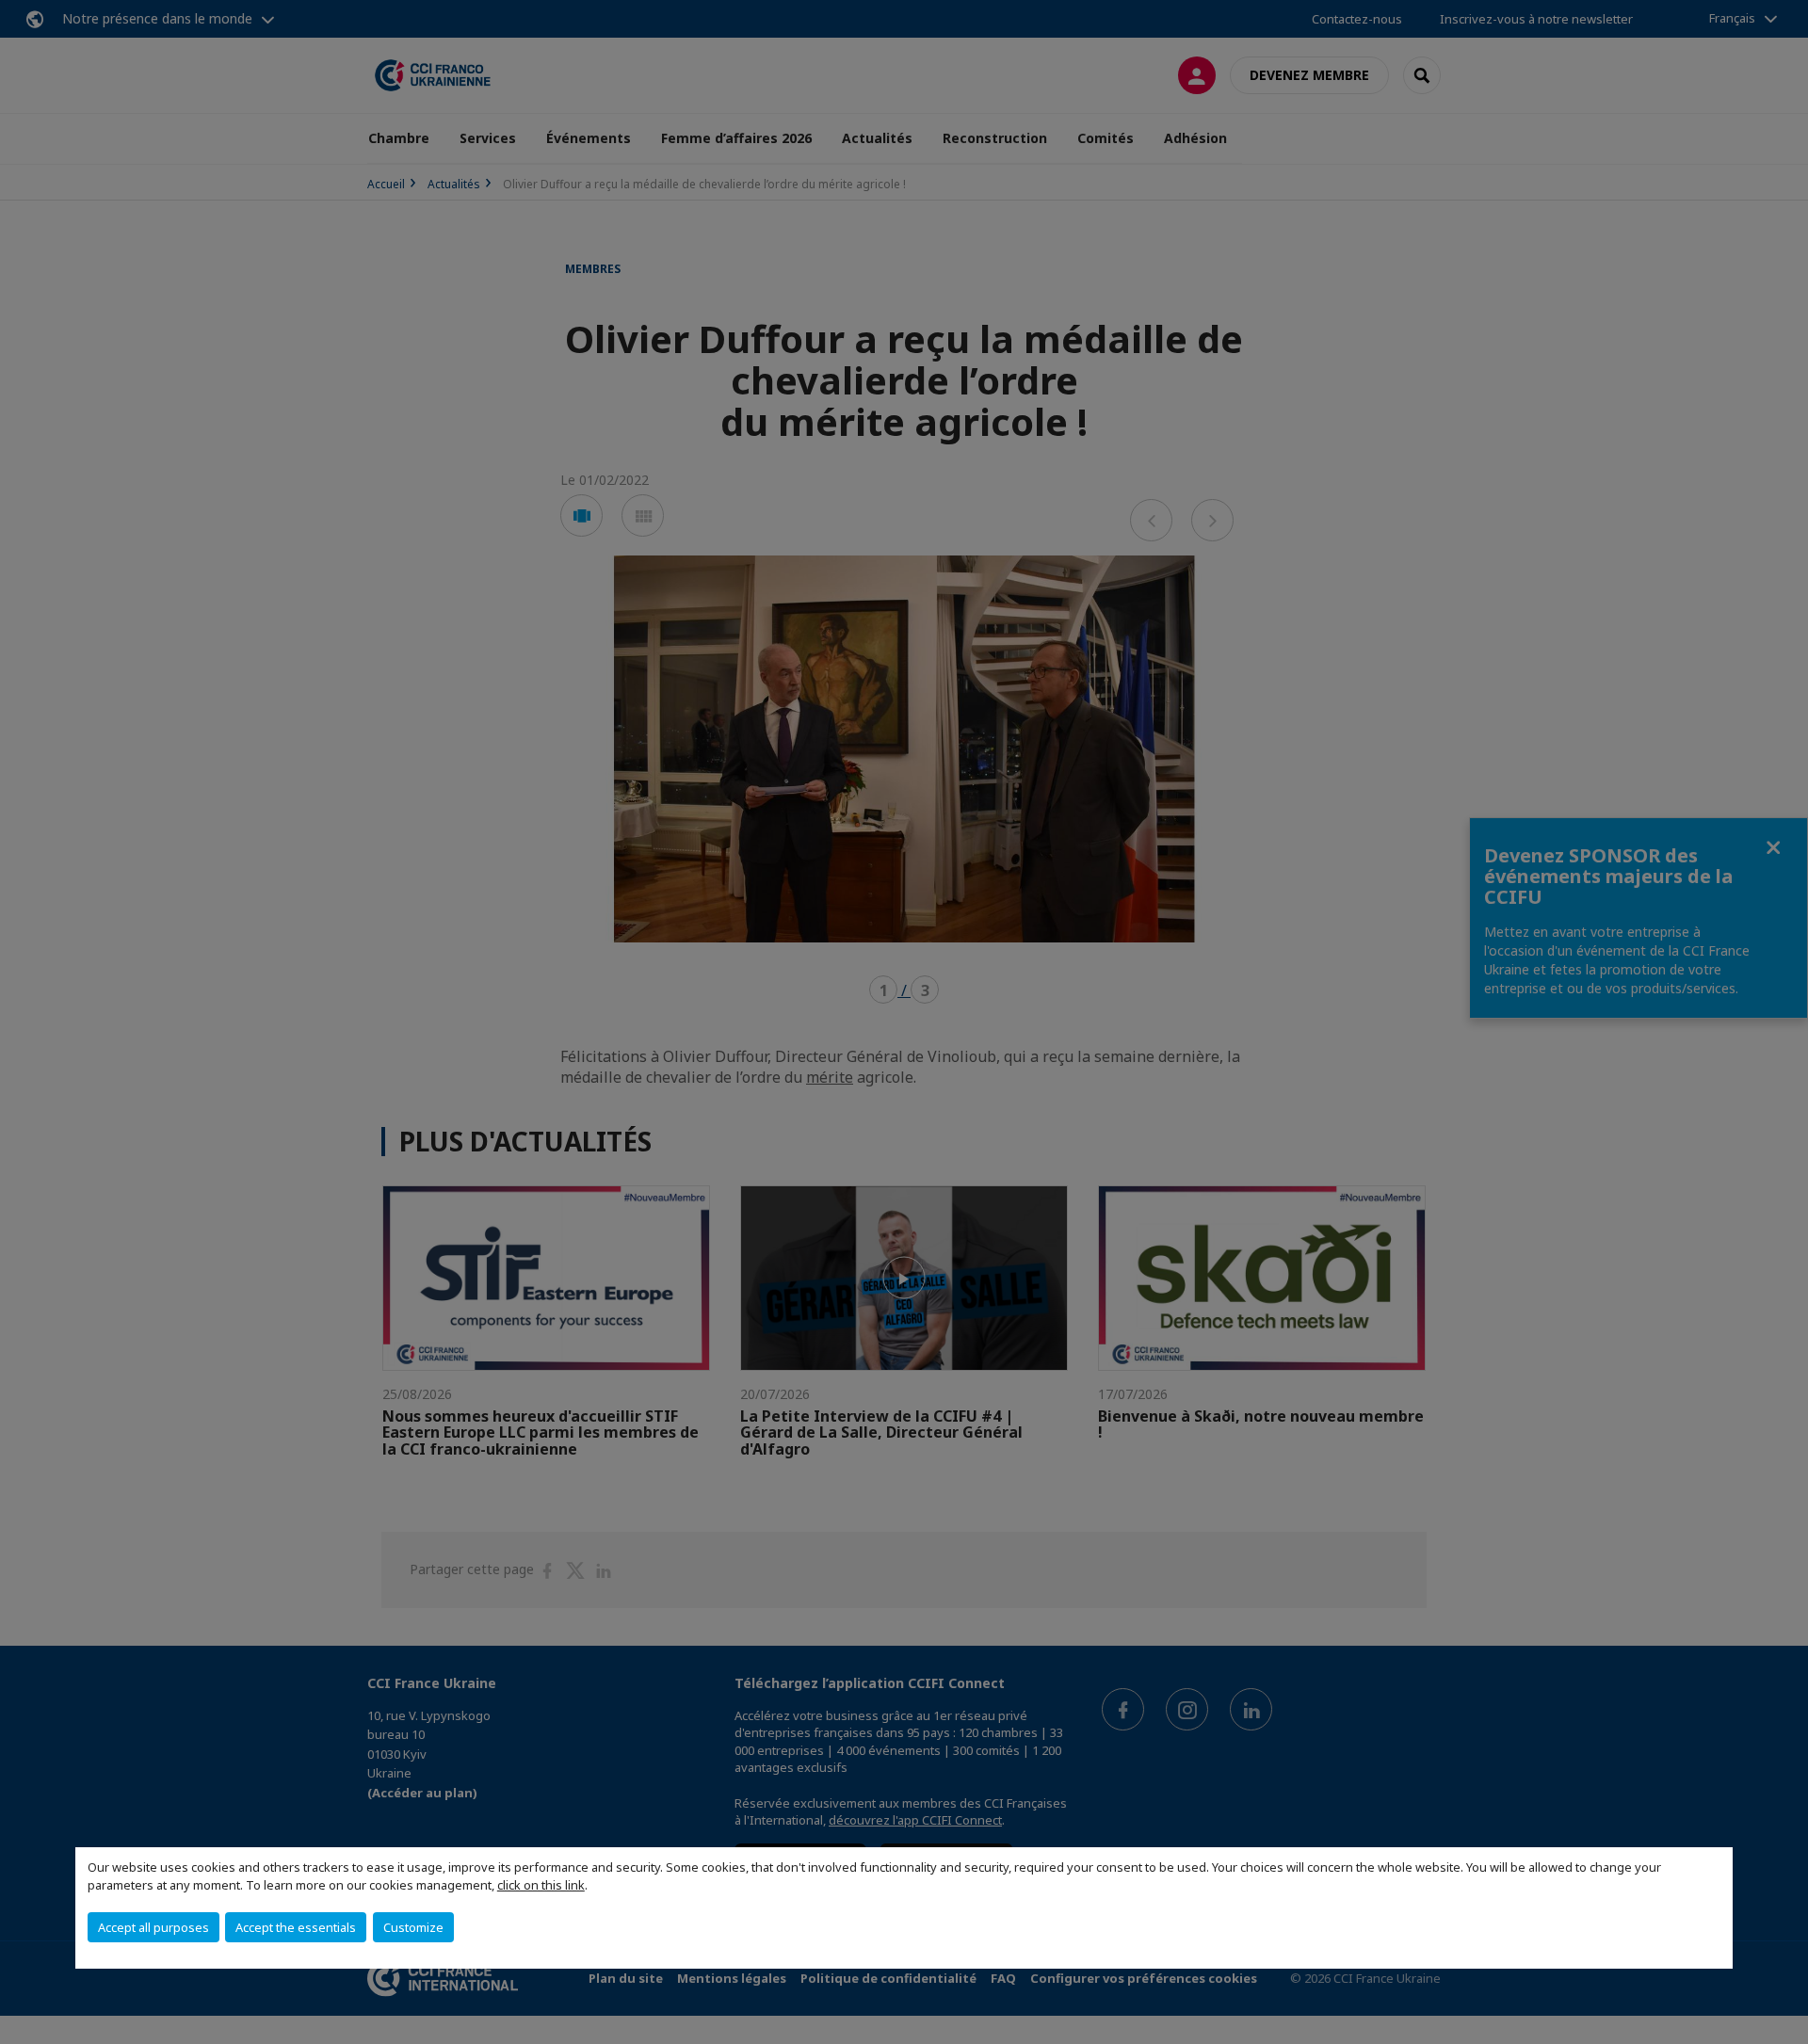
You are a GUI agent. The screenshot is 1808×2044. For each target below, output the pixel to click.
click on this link (541, 1885)
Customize (413, 1927)
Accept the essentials (296, 1927)
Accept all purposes (153, 1927)
